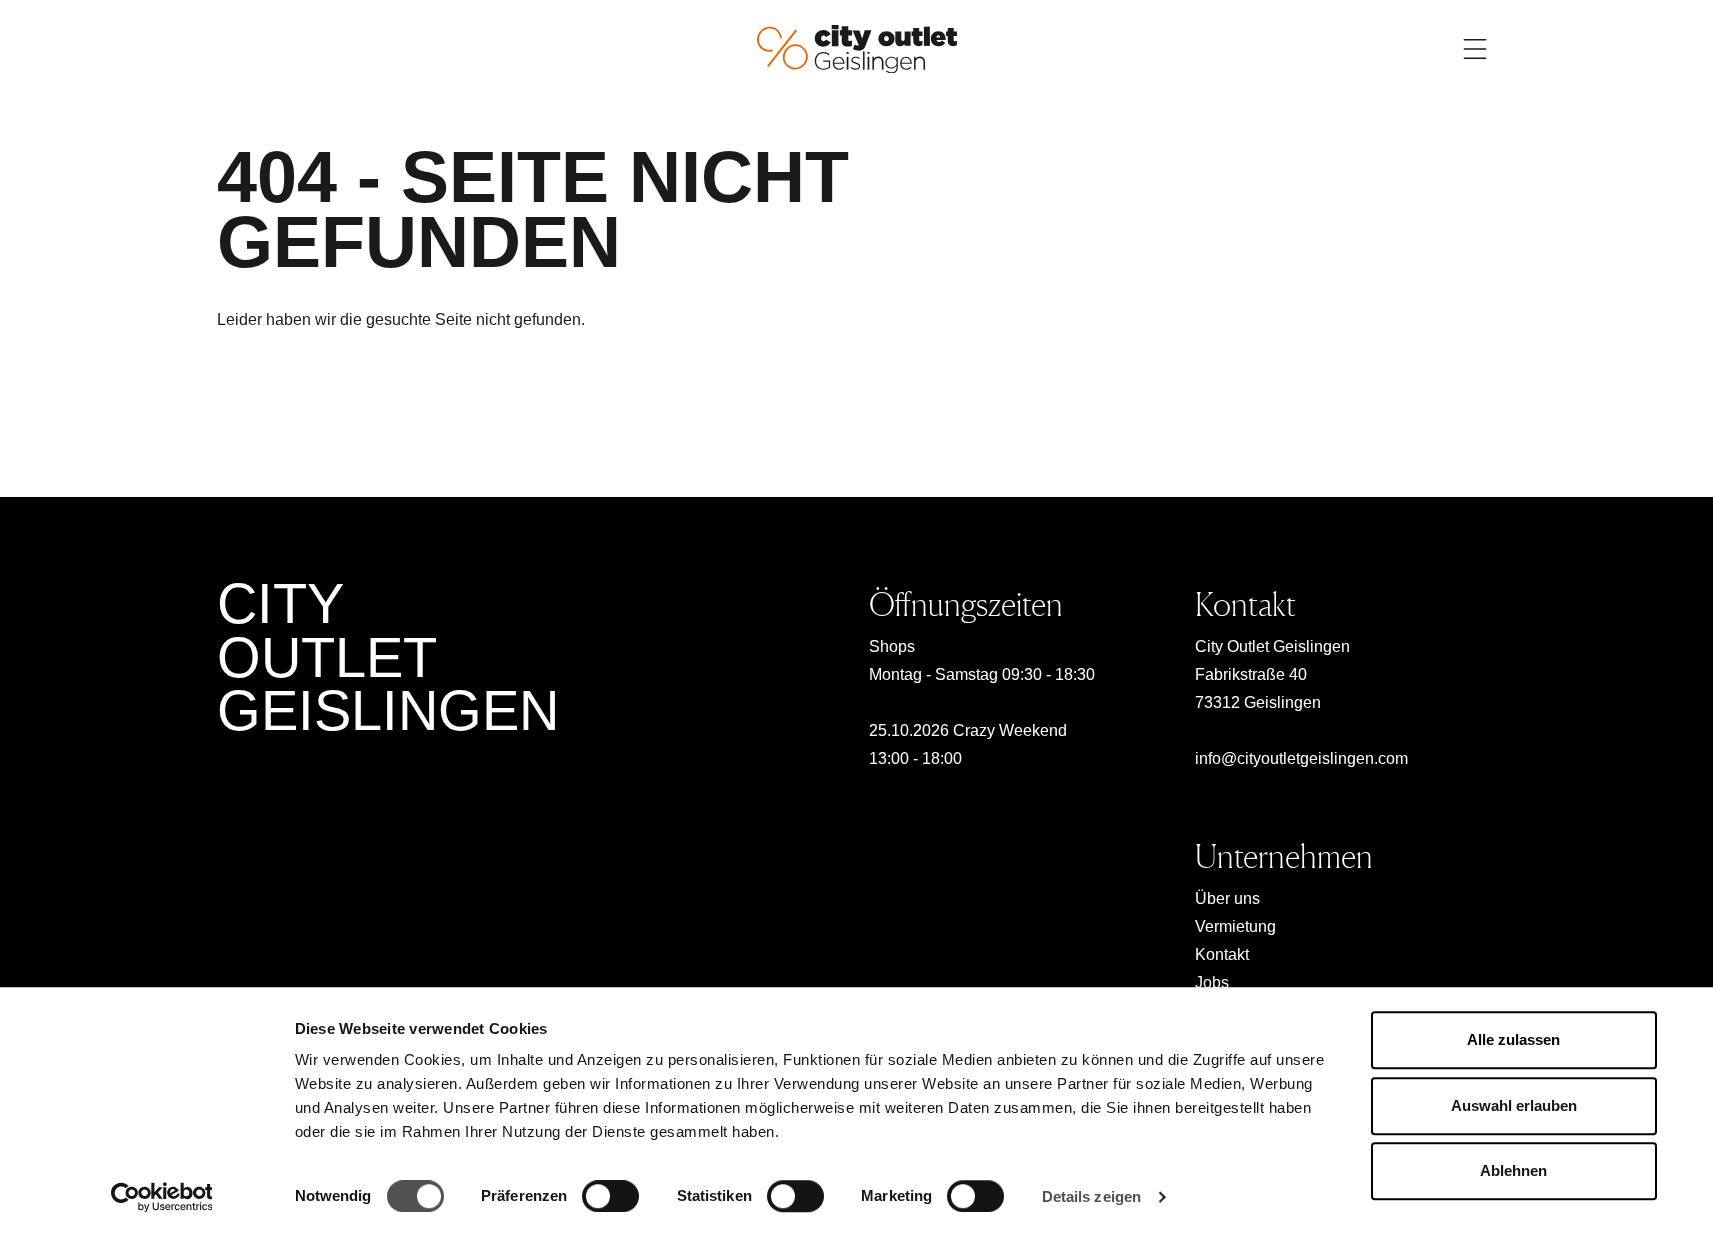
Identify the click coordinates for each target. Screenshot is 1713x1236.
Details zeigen (1091, 1196)
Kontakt (1222, 954)
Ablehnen (1513, 1170)
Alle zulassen (1513, 1039)
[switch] (610, 1196)
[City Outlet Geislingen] (857, 47)
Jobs (1212, 982)
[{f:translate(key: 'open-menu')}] (1475, 49)
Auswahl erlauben (1514, 1105)
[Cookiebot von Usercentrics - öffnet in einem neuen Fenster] (161, 1197)
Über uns (1227, 898)
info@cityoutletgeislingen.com (1301, 758)
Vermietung (1235, 926)
